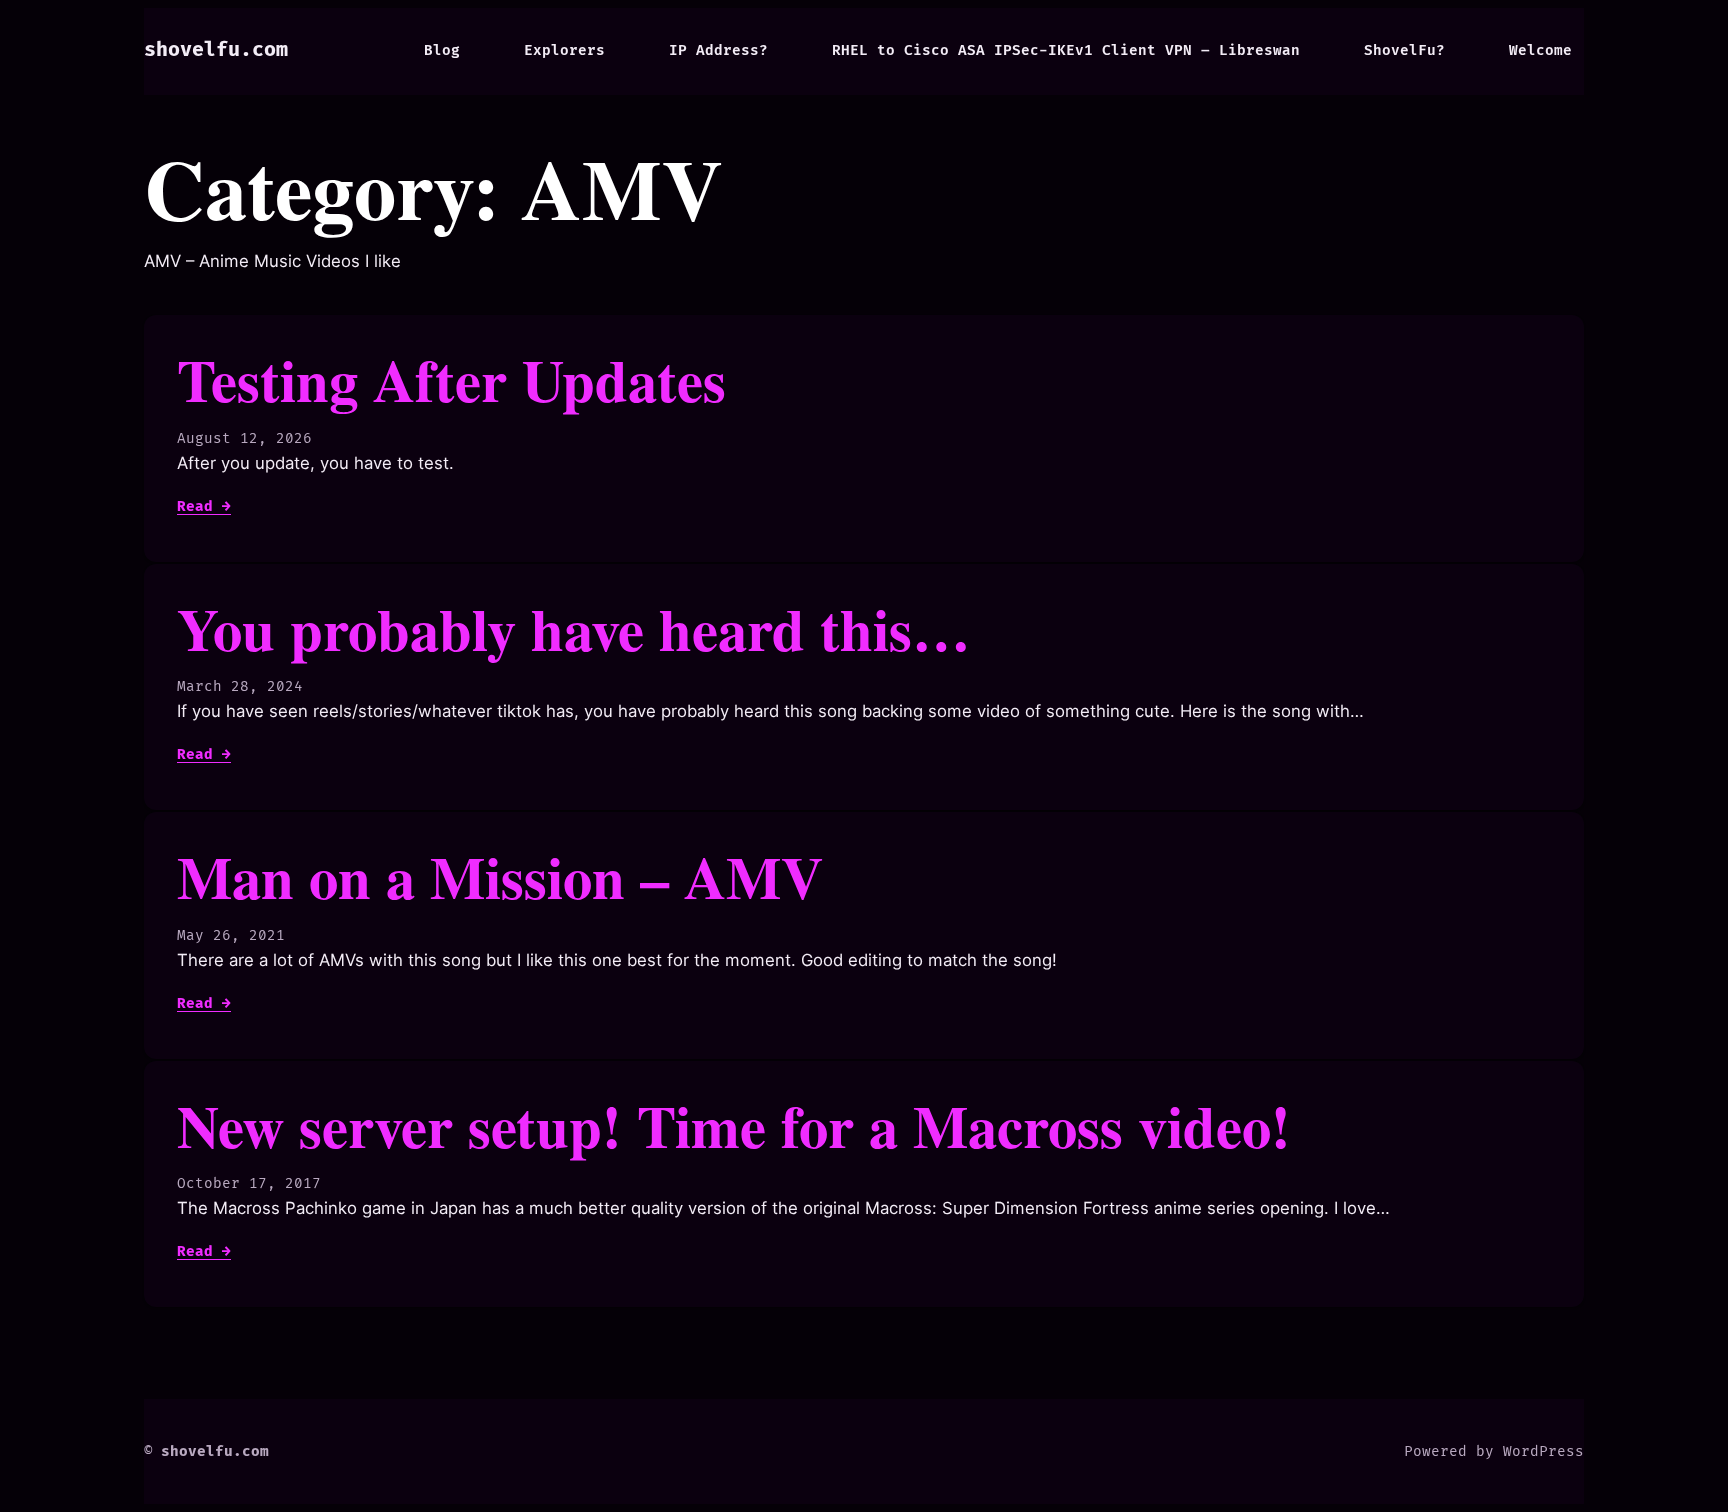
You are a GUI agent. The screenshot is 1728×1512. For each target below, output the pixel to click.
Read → (204, 506)
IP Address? (718, 50)
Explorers (564, 50)
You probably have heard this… (574, 628)
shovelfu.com (216, 50)
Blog (442, 50)
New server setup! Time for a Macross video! (734, 1125)
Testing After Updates (451, 379)
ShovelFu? (1404, 50)
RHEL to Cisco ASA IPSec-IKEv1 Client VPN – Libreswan (1066, 50)
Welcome (1540, 50)
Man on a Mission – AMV (500, 876)
